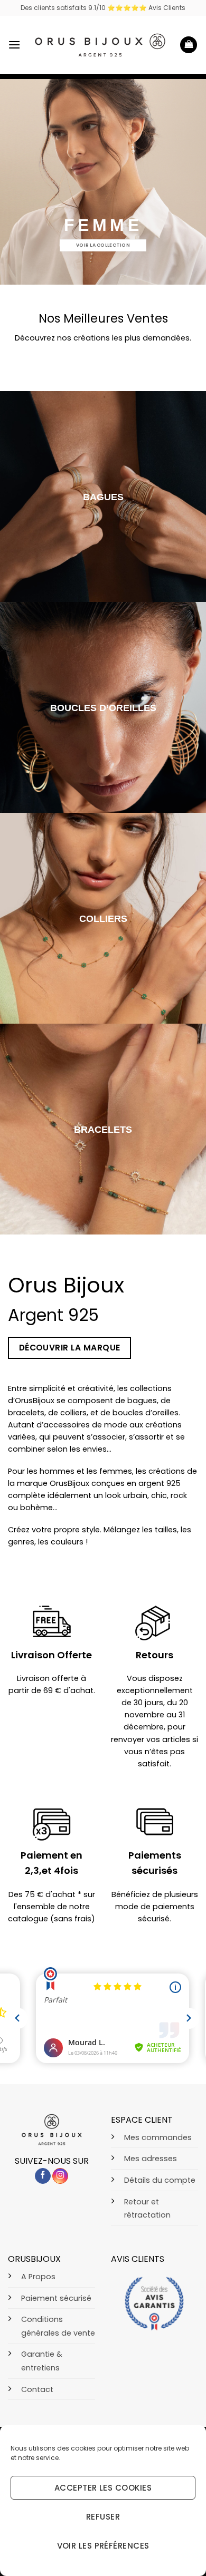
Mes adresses (151, 2159)
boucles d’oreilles (103, 708)
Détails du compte (160, 2180)
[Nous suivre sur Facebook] (43, 2176)
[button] (14, 45)
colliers (103, 918)
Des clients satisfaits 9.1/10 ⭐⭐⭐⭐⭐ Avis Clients (103, 8)
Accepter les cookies (103, 2488)
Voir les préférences (103, 2546)
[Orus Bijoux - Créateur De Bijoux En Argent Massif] (100, 45)
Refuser (103, 2517)
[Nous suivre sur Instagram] (60, 2176)
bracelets (103, 1129)
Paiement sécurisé (56, 2298)
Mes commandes (158, 2137)
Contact (37, 2389)
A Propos (38, 2277)
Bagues (103, 497)
